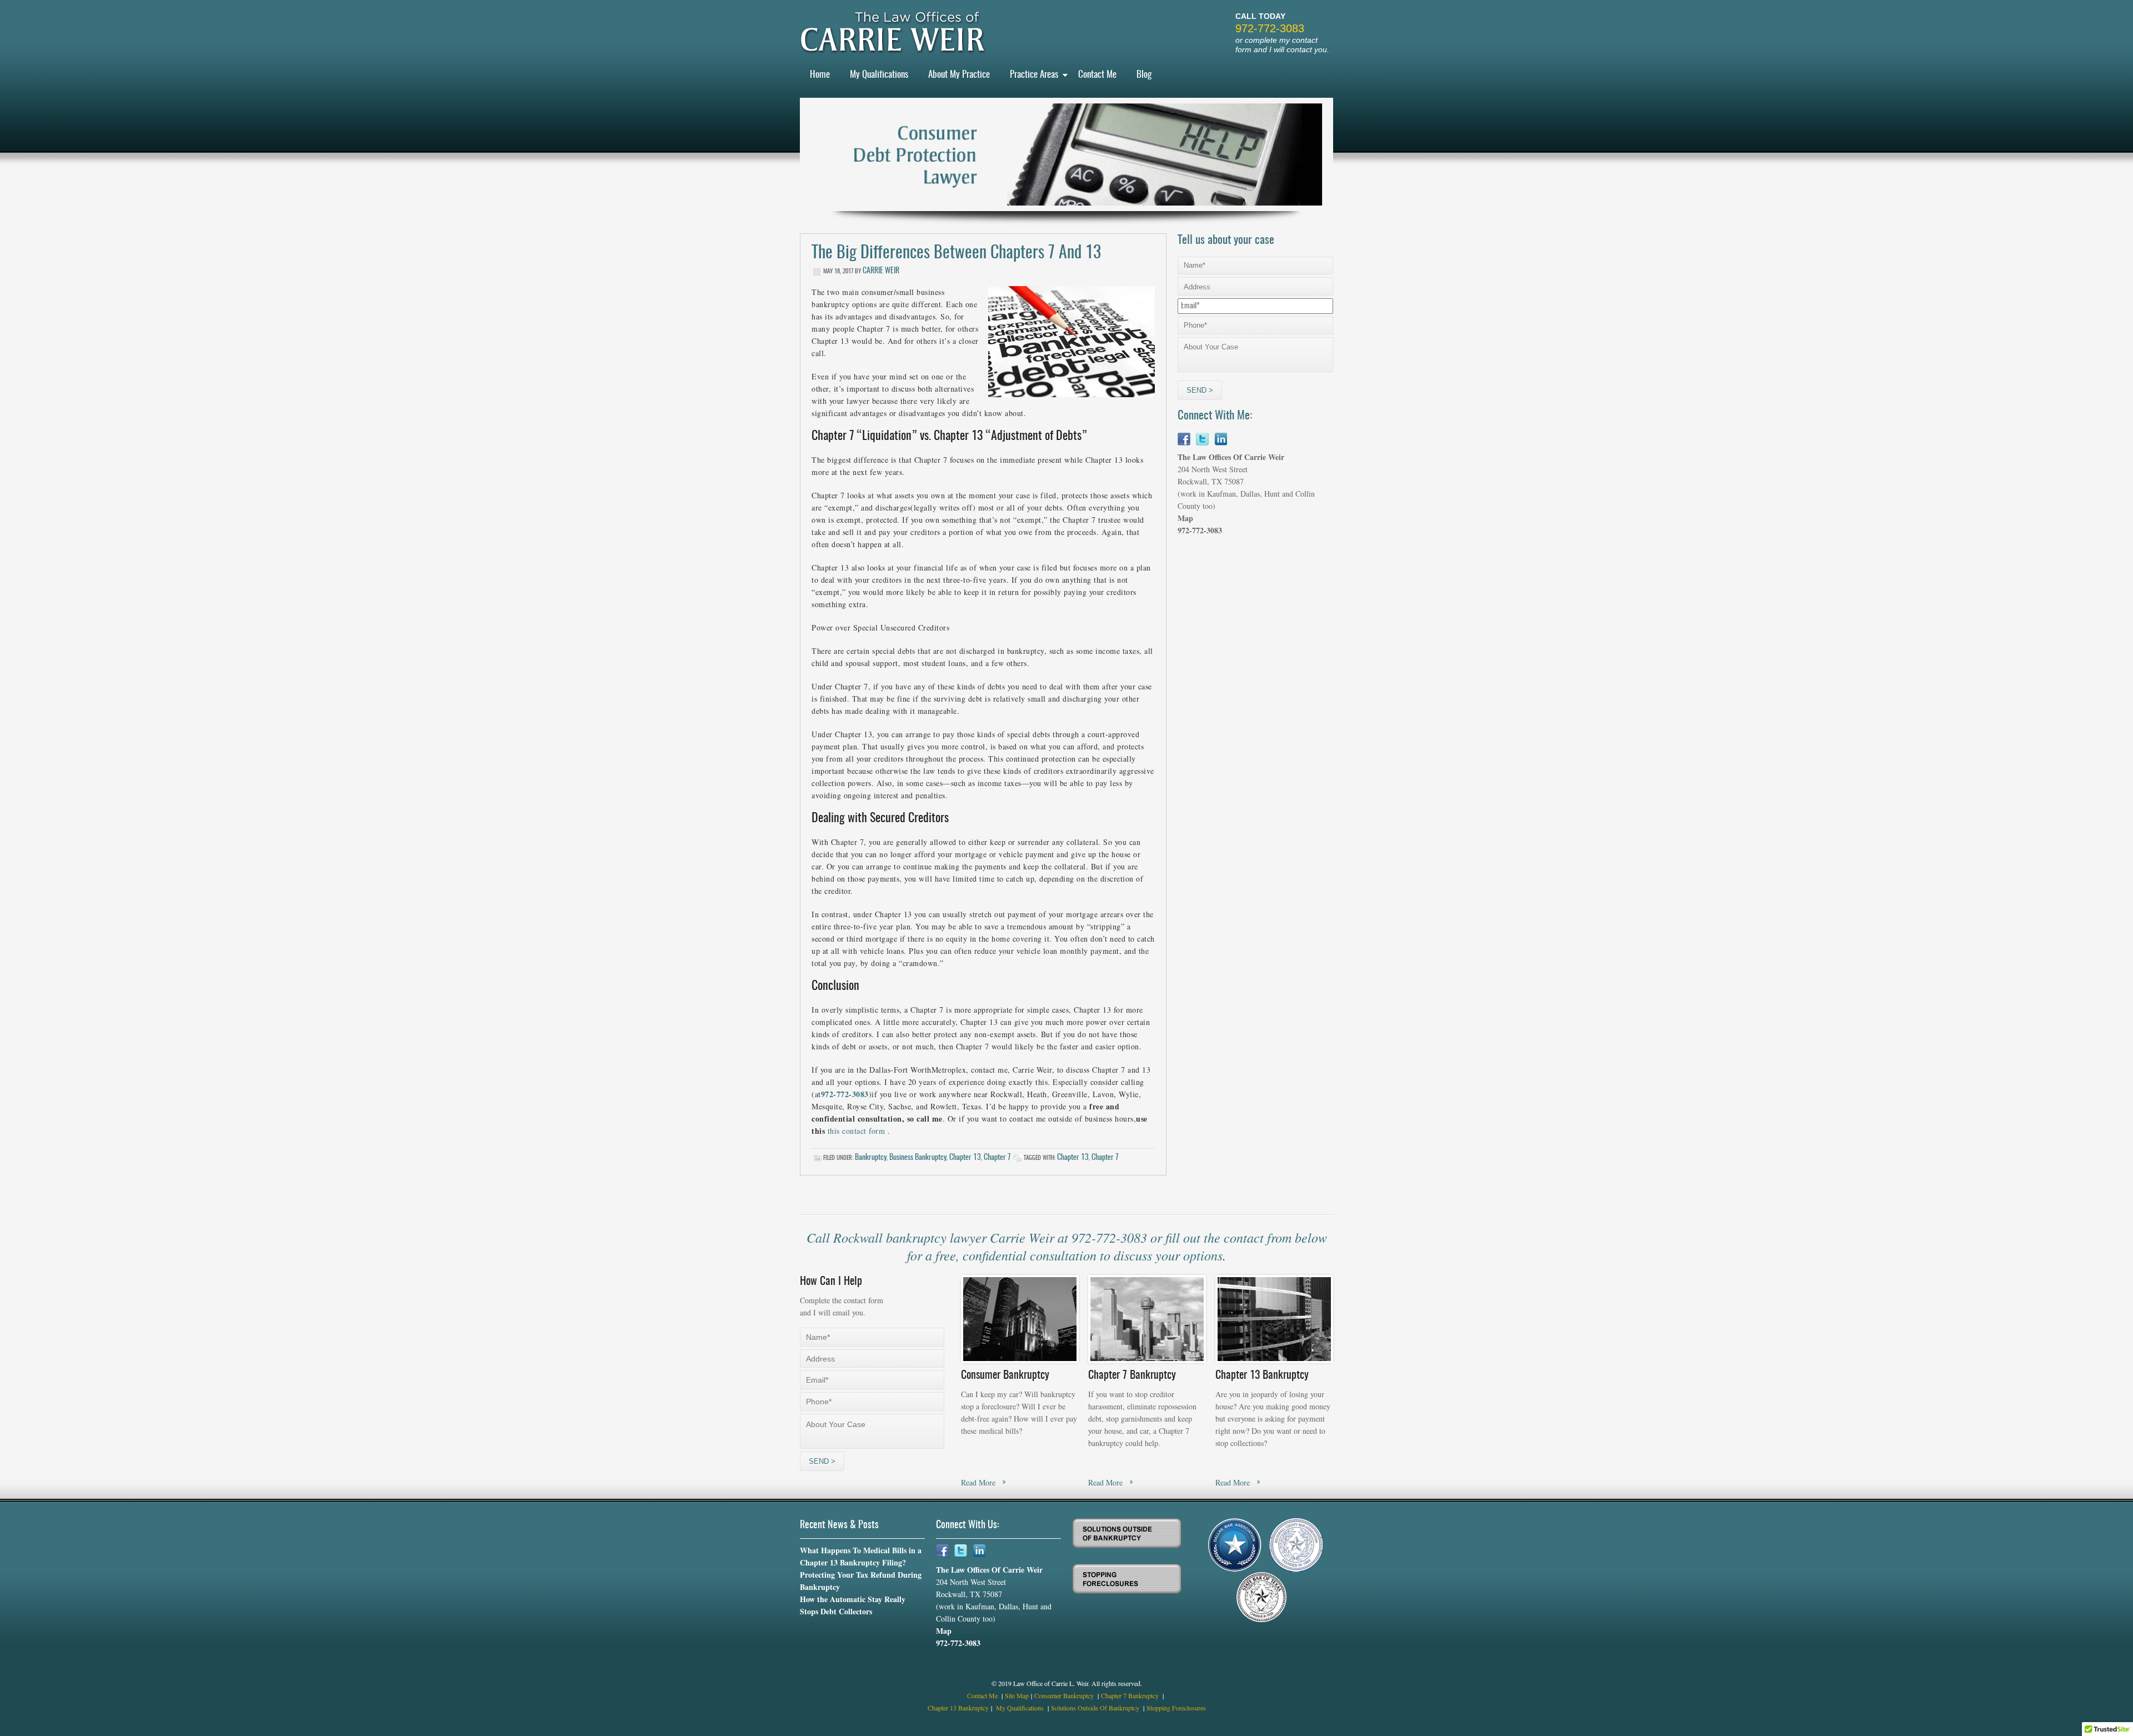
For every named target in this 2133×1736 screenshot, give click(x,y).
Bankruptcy (871, 1158)
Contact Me (1097, 75)
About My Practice (959, 75)
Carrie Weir (881, 271)
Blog (1144, 75)
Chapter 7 (997, 1158)
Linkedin (1221, 439)
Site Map (1017, 1695)
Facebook (1184, 439)
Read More (978, 1482)
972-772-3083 (1270, 28)
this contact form (857, 1131)
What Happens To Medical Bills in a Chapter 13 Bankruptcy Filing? (861, 1556)
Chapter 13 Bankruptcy (958, 1708)
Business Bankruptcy (918, 1158)
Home (820, 75)
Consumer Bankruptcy (1065, 1695)
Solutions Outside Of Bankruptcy (1096, 1708)
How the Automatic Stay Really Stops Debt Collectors (853, 1605)
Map (1185, 518)
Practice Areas (1034, 75)
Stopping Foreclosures (1176, 1708)
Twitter (1202, 439)
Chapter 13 (965, 1158)
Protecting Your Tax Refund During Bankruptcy (861, 1581)
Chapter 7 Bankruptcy (1131, 1695)
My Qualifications (879, 75)
